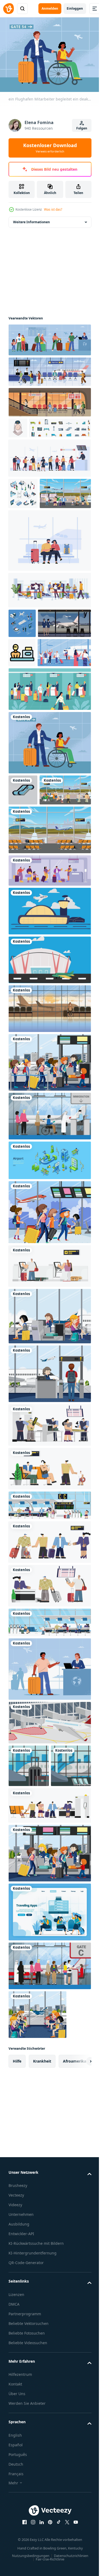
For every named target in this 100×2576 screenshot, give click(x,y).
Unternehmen (21, 2396)
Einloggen (75, 8)
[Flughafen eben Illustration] (49, 797)
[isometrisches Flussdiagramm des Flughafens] (22, 673)
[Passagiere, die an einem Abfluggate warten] (49, 1455)
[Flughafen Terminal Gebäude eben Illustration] (49, 1099)
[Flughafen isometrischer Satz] (23, 511)
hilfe (17, 2243)
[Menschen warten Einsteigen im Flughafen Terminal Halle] (49, 590)
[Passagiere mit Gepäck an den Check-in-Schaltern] (49, 2035)
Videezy (15, 2386)
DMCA (14, 2486)
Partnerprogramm (25, 2495)
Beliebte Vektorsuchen (29, 2505)
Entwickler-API (21, 2415)
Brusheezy (18, 2367)
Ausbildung (19, 2406)
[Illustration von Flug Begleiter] (18, 425)
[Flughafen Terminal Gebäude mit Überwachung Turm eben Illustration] (49, 1050)
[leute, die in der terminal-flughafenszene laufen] (49, 1351)
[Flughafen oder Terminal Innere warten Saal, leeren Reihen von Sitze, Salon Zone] (29, 1947)
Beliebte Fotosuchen (27, 2515)
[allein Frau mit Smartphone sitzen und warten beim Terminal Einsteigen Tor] (49, 1148)
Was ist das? (53, 209)
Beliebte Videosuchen (28, 2524)
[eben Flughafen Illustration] (35, 761)
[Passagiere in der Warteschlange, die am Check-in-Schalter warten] (49, 1201)
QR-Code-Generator (26, 2444)
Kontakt (15, 2566)
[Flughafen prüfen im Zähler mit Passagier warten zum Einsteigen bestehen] (22, 731)
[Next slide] (79, 2243)
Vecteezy (16, 2377)
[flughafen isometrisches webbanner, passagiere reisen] (49, 1299)
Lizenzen (16, 2476)
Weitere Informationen (31, 219)
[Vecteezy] (9, 9)
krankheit (42, 2243)
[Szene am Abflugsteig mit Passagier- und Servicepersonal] (49, 1513)
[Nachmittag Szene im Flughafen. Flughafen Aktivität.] (49, 399)
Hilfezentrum (20, 2556)
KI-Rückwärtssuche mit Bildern (36, 2425)
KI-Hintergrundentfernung (33, 2435)
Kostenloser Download (50, 148)
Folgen (82, 128)
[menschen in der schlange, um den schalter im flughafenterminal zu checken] (49, 1010)
